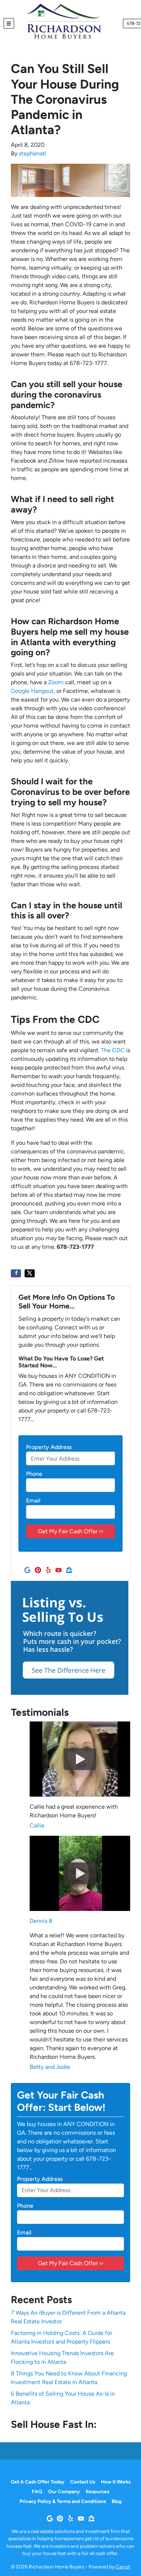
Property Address (51, 1447)
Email (35, 1501)
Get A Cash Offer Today (38, 2482)
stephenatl (33, 153)
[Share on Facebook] (16, 1273)
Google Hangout (32, 691)
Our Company (64, 2491)
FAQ (37, 2491)
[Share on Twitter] (30, 1273)
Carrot (123, 2567)
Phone (34, 1474)
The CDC (113, 1050)
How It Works (116, 2482)
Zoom (56, 682)
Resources (97, 2491)
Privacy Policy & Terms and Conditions (63, 2501)
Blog (117, 2501)
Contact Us (83, 2482)
